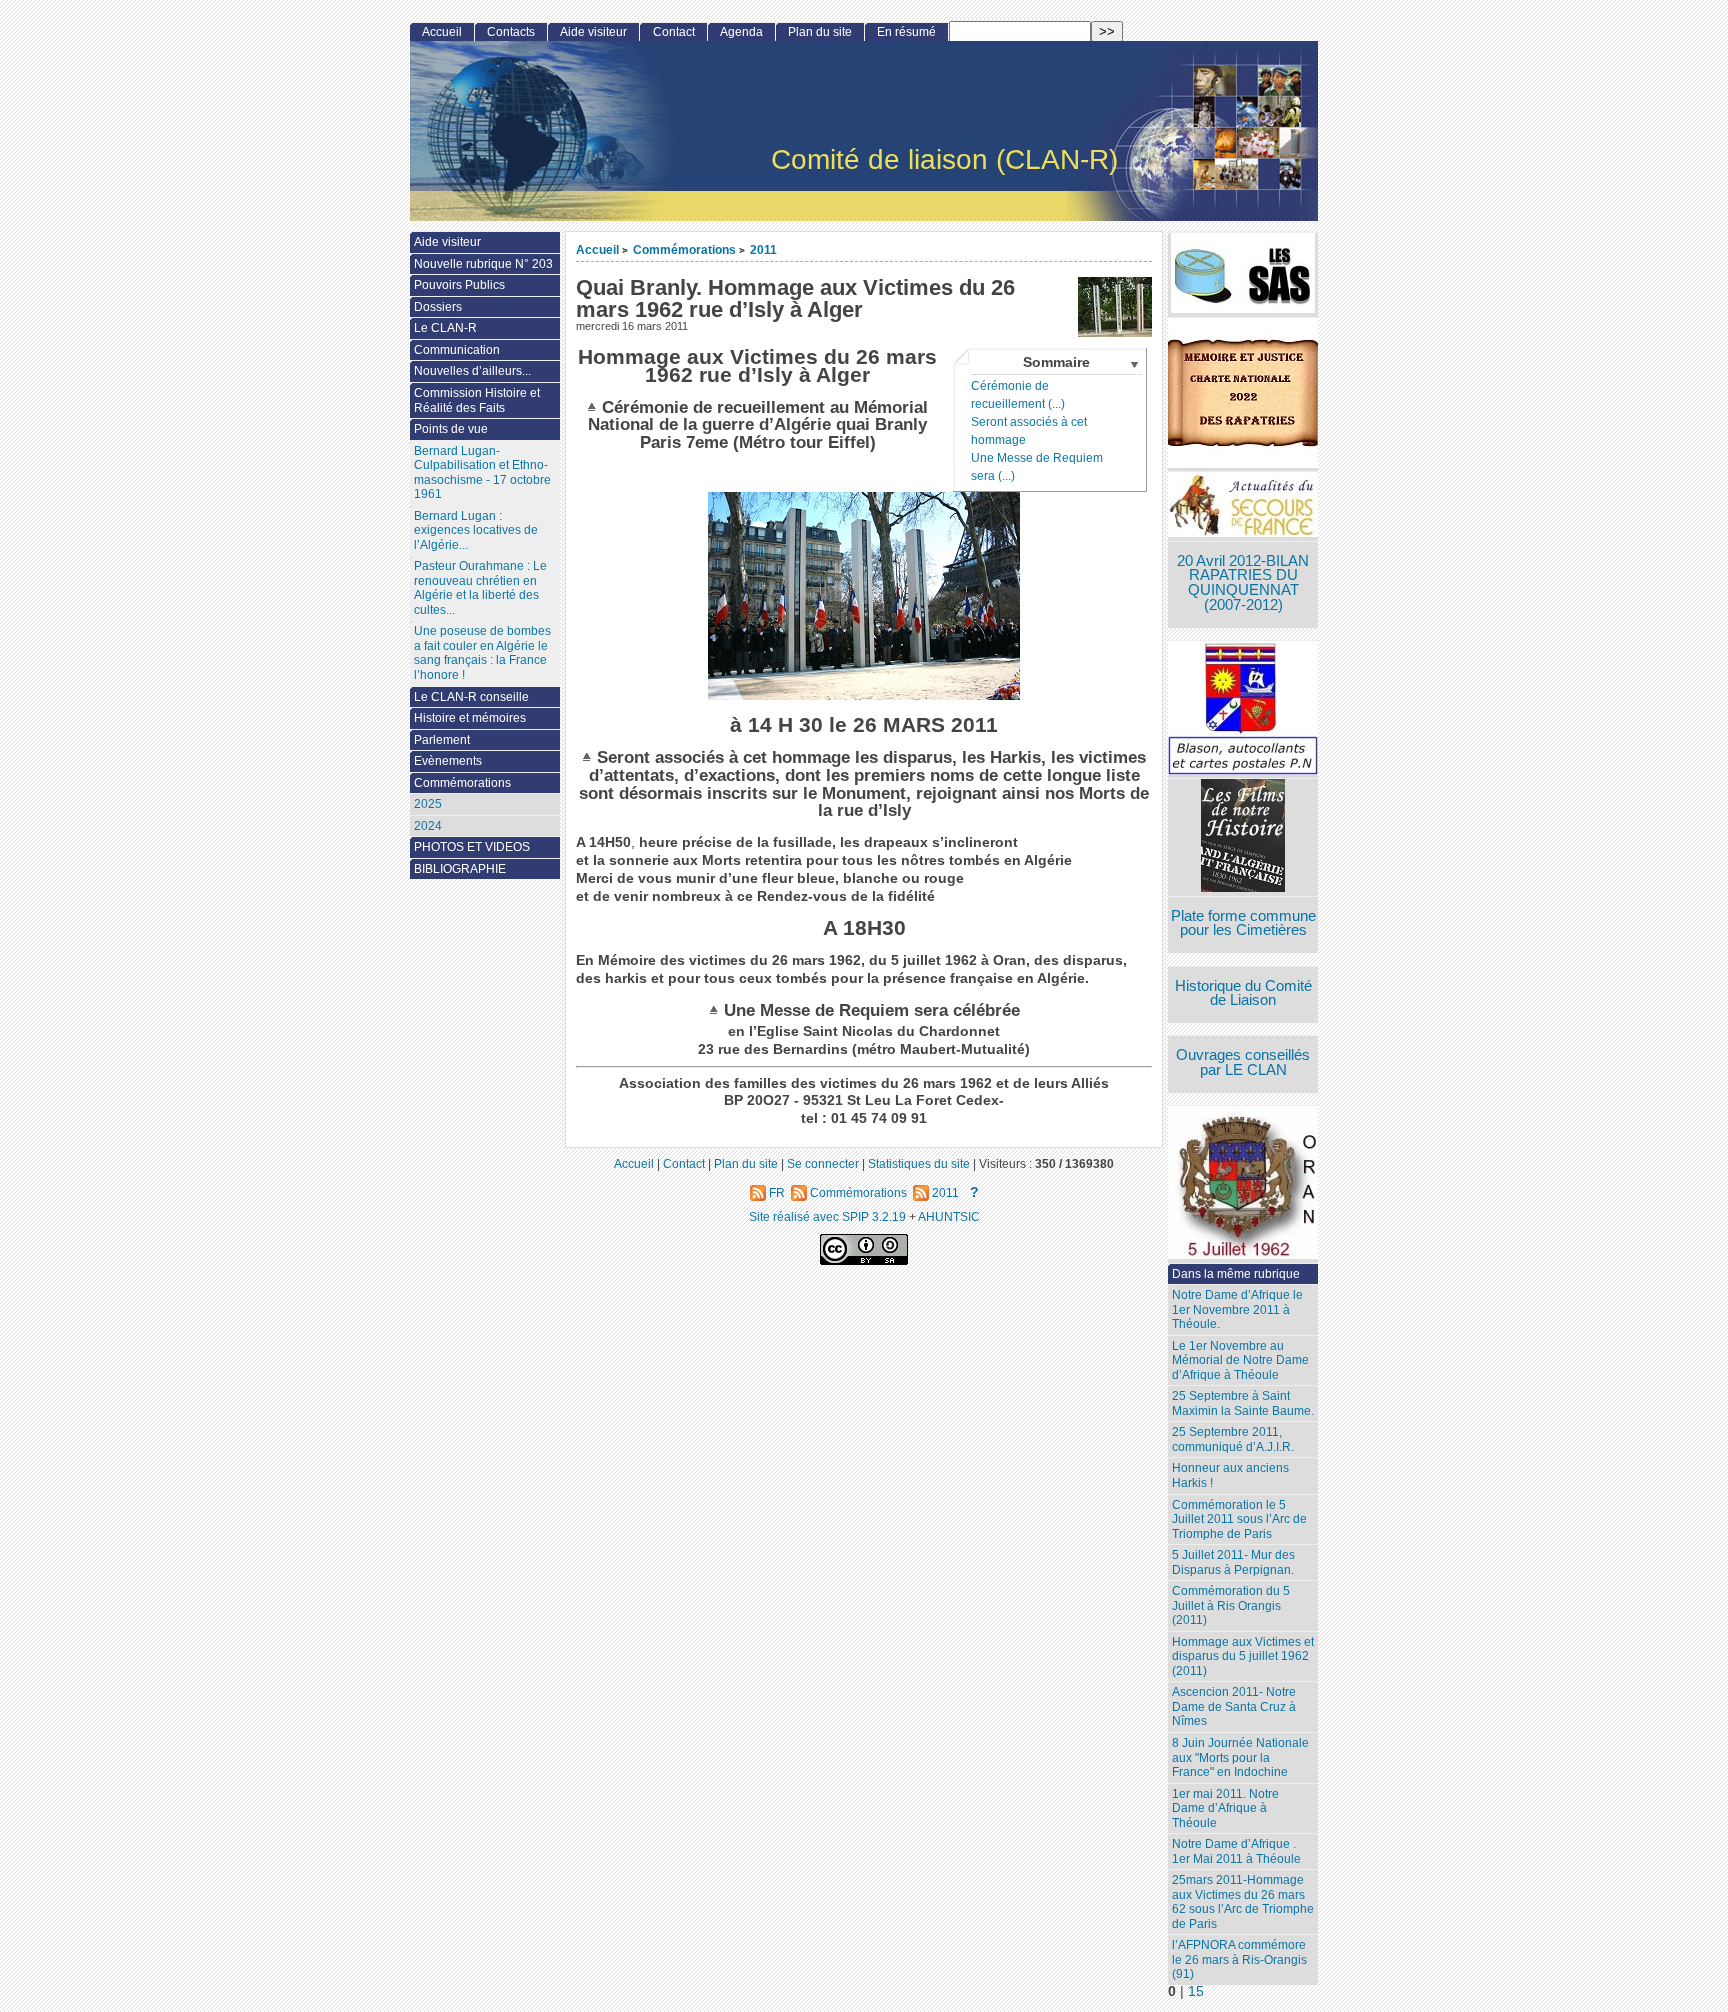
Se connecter (823, 1163)
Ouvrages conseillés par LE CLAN (1243, 1062)
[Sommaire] (594, 407)
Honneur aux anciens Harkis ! (1230, 1475)
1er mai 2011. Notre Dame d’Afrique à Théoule (1225, 1808)
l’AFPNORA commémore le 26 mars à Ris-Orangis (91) (1239, 1959)
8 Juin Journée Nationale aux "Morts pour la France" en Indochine (1240, 1757)
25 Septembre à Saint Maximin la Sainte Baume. (1243, 1403)
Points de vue (451, 429)
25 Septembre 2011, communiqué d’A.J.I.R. (1233, 1439)
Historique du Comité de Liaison (1243, 993)
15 (1196, 1991)
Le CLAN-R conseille (471, 697)
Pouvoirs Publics (459, 285)
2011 (763, 249)
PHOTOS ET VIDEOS (472, 847)
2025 (428, 804)
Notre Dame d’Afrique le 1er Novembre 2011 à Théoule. (1237, 1309)
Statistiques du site (919, 1163)
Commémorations (684, 249)
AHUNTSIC (949, 1216)
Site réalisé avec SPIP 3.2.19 (827, 1216)
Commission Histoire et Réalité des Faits (477, 400)
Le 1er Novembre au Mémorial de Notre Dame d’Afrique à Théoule (1240, 1360)
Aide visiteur (593, 32)
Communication (457, 350)
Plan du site (820, 32)
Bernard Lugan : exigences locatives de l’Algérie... (476, 530)
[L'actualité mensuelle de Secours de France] (1243, 506)
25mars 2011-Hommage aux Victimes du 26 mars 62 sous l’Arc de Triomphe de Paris (1243, 1902)
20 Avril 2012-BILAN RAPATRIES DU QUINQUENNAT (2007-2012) (1243, 583)
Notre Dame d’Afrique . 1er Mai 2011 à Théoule (1236, 1851)
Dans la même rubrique (1236, 1274)
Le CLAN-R (445, 328)
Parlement (442, 740)
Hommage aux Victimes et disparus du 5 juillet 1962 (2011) (1243, 1656)
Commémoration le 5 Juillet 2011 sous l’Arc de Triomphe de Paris (1239, 1519)
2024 (428, 826)
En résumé (906, 32)
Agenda (741, 32)
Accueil (597, 249)
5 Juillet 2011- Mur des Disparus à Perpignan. (1233, 1562)
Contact (674, 32)
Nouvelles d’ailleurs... (472, 371)
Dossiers (438, 307)
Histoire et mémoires (470, 718)
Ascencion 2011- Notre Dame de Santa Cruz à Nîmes (1234, 1706)
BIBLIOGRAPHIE (460, 869)
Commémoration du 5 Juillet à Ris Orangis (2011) (1231, 1605)
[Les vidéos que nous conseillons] (1243, 837)
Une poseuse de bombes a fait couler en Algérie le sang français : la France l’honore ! (482, 653)
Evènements (448, 761)
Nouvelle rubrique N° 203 (483, 264)
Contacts (511, 32)
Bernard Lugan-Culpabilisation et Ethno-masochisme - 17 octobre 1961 (482, 473)
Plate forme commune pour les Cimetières (1243, 923)
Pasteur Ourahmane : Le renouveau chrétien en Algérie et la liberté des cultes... (480, 588)
